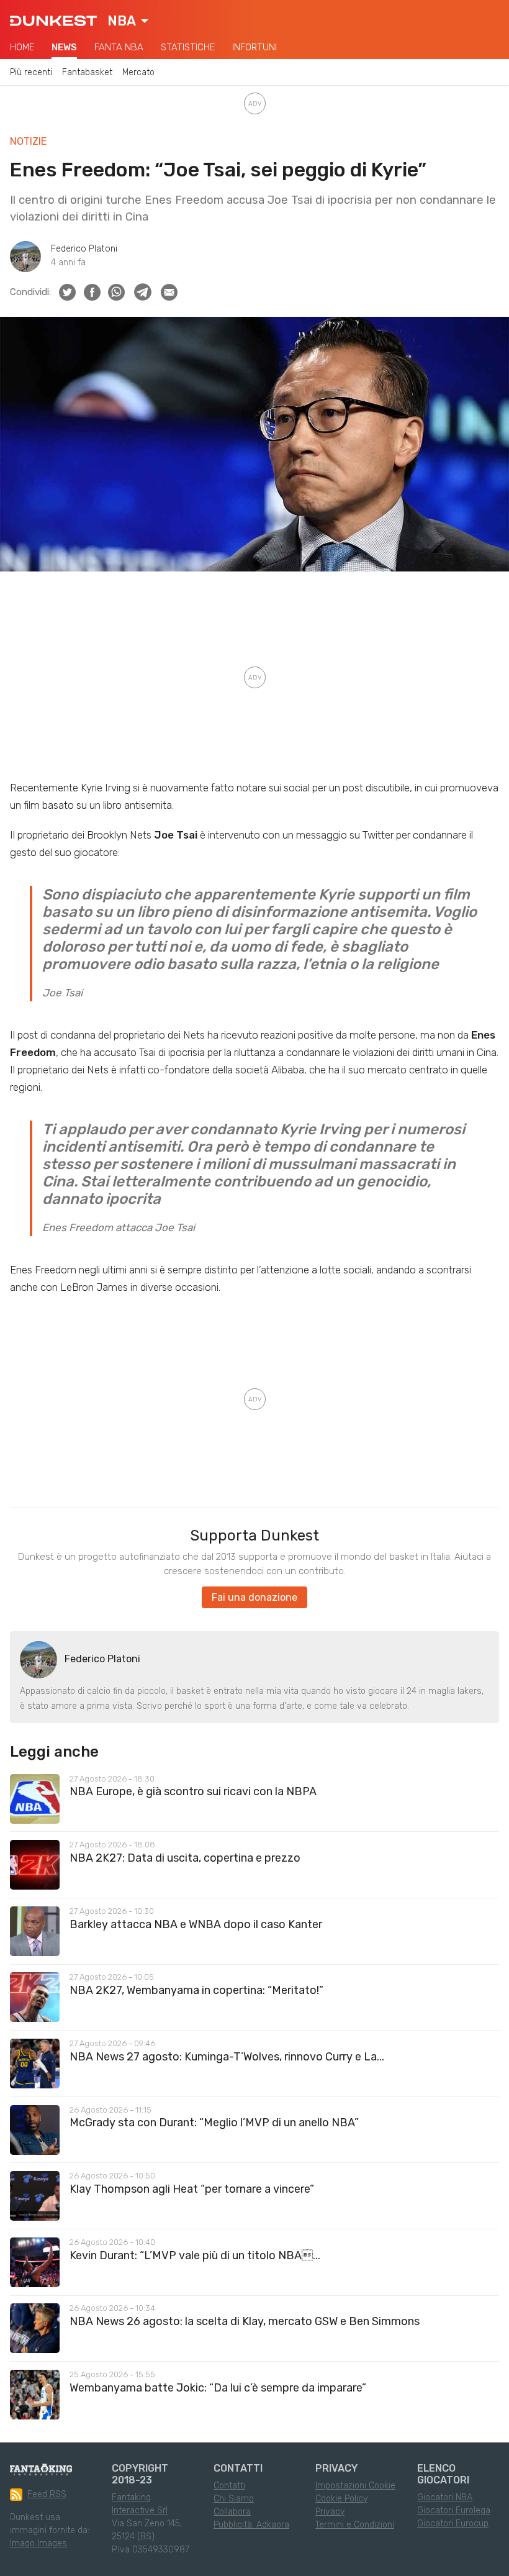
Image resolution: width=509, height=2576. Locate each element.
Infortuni (254, 47)
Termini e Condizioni (355, 2525)
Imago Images (38, 2543)
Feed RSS (47, 2494)
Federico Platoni (84, 249)
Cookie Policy (341, 2499)
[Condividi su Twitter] (67, 292)
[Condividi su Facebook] (92, 292)
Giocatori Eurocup (453, 2524)
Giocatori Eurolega (454, 2510)
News (64, 47)
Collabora (232, 2512)
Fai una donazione (254, 1597)
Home (22, 47)
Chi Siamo (234, 2499)
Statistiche (188, 47)
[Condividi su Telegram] (143, 292)
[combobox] (128, 21)
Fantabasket (87, 72)
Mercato (138, 72)
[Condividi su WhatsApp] (116, 292)
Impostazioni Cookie (355, 2486)
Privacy (330, 2512)
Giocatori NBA (445, 2497)
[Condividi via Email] (169, 292)
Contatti (229, 2486)
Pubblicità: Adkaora (251, 2525)
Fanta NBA (119, 47)
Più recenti (31, 72)
